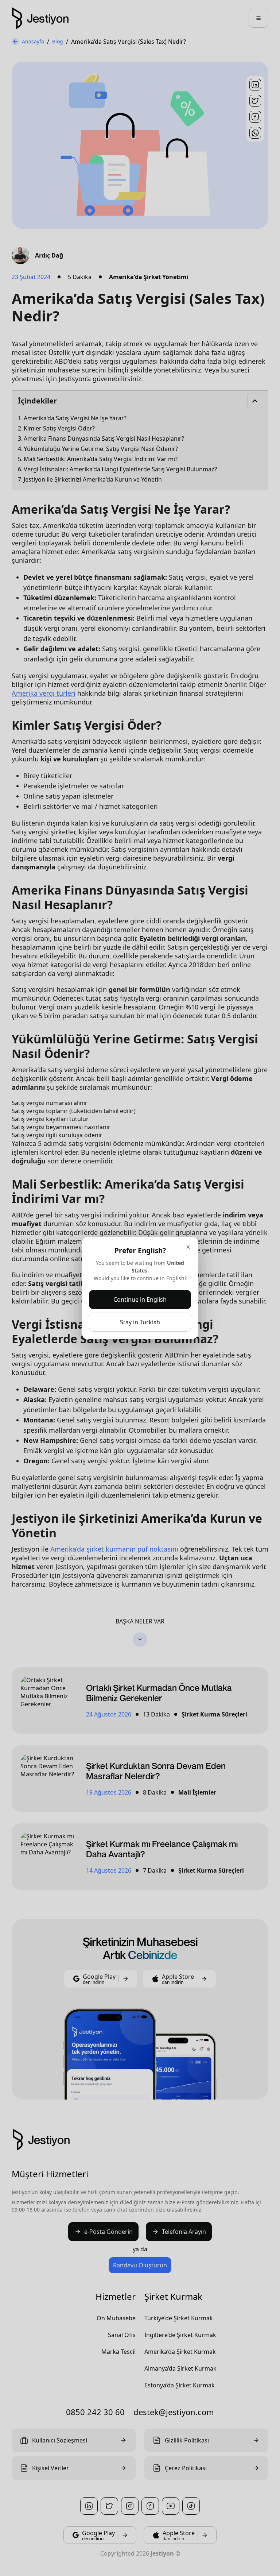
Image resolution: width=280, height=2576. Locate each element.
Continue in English (140, 1299)
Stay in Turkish (140, 1322)
